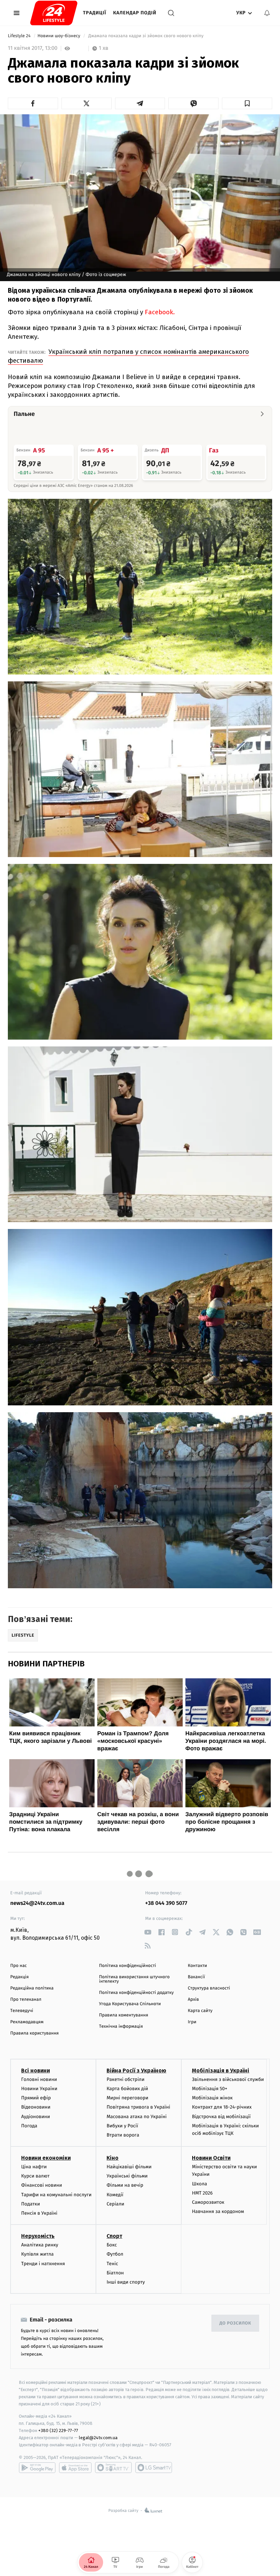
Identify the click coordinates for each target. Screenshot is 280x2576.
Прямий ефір (36, 2098)
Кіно (113, 2158)
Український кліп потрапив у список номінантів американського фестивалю (128, 356)
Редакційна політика (32, 1988)
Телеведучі (22, 2011)
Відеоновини (36, 2107)
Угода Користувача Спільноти (130, 2004)
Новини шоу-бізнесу (60, 36)
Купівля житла (37, 2254)
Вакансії (196, 1977)
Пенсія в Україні (39, 2213)
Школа (199, 2184)
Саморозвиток (208, 2202)
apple (75, 2468)
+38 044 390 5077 (166, 1903)
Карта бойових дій (127, 2089)
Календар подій (135, 13)
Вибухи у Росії (122, 2126)
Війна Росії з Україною (136, 2071)
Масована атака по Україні (137, 2117)
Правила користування (34, 2033)
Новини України (39, 2089)
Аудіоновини (36, 2117)
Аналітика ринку (40, 2245)
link (148, 1932)
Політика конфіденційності (128, 1966)
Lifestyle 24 (20, 36)
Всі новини (36, 2071)
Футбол (115, 2254)
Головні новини (39, 2079)
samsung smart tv (154, 2468)
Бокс (112, 2245)
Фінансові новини (42, 2185)
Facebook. (159, 312)
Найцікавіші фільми (129, 2167)
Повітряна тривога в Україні (138, 2107)
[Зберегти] (247, 103)
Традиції (95, 13)
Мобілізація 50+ (209, 2089)
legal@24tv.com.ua (98, 2438)
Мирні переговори (127, 2098)
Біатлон (115, 2273)
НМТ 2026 (202, 2193)
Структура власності (209, 1988)
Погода (29, 2126)
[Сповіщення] (267, 13)
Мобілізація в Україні (221, 2071)
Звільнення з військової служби (228, 2079)
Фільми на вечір (125, 2185)
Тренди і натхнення (43, 2264)
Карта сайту (200, 2011)
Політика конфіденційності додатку (136, 1993)
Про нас (19, 1966)
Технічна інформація (121, 2027)
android (37, 2468)
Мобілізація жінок (212, 2098)
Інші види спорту (126, 2282)
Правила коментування (124, 2015)
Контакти (197, 1966)
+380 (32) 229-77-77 (58, 2430)
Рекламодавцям (27, 2022)
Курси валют (35, 2176)
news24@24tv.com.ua (37, 1903)
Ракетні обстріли (125, 2079)
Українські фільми (127, 2176)
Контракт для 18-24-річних (222, 2107)
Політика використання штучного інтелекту (134, 1979)
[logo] (54, 13)
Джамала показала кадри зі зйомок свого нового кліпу (146, 36)
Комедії (115, 2195)
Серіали (115, 2204)
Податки (31, 2204)
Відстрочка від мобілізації (221, 2117)
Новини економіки (46, 2158)
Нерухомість (38, 2236)
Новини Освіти (211, 2158)
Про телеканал (26, 2000)
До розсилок (235, 2323)
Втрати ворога (123, 2135)
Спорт (114, 2236)
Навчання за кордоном (218, 2211)
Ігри (192, 2022)
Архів (193, 2000)
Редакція (19, 1977)
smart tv (113, 2468)
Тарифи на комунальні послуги (56, 2195)
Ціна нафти (34, 2167)
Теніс (112, 2264)
